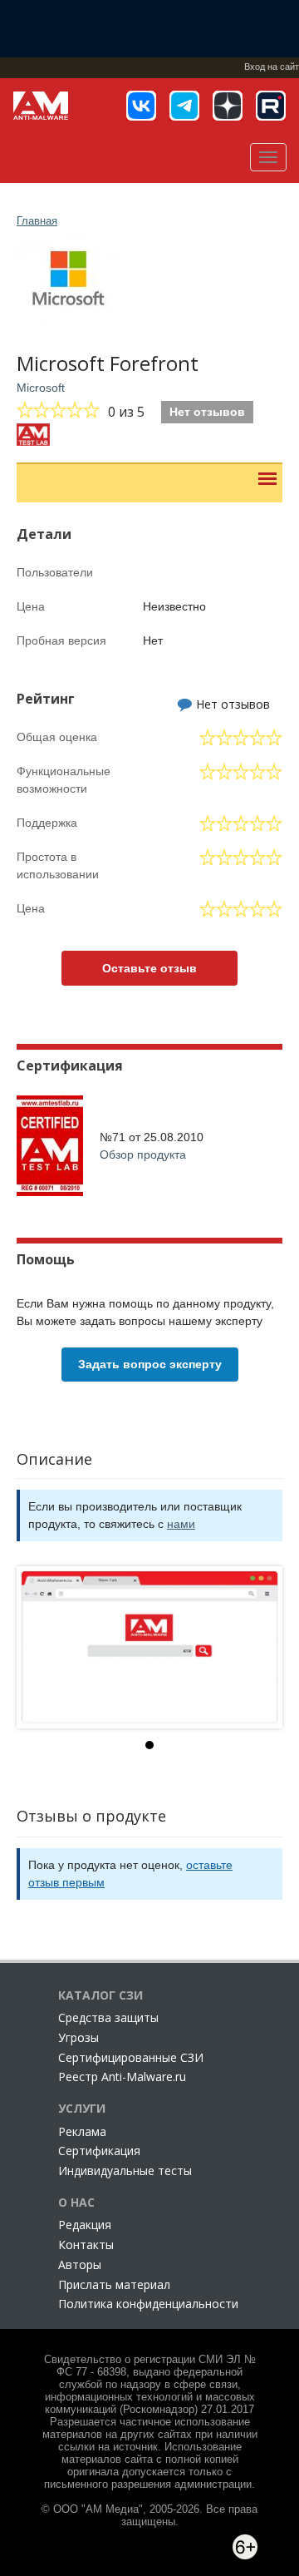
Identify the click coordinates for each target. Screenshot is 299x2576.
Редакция (85, 2225)
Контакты (86, 2245)
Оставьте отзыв (149, 968)
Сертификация (99, 2151)
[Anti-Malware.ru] (41, 106)
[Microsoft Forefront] (149, 1647)
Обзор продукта (143, 1155)
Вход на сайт (272, 67)
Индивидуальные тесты (125, 2171)
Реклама (82, 2131)
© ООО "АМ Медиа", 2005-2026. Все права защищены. (149, 2516)
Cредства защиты (108, 2017)
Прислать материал (114, 2284)
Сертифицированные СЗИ (131, 2057)
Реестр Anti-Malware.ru (122, 2077)
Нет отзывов (207, 412)
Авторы (80, 2265)
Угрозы (78, 2037)
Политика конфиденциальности (148, 2304)
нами (181, 1524)
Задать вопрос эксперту (150, 1364)
